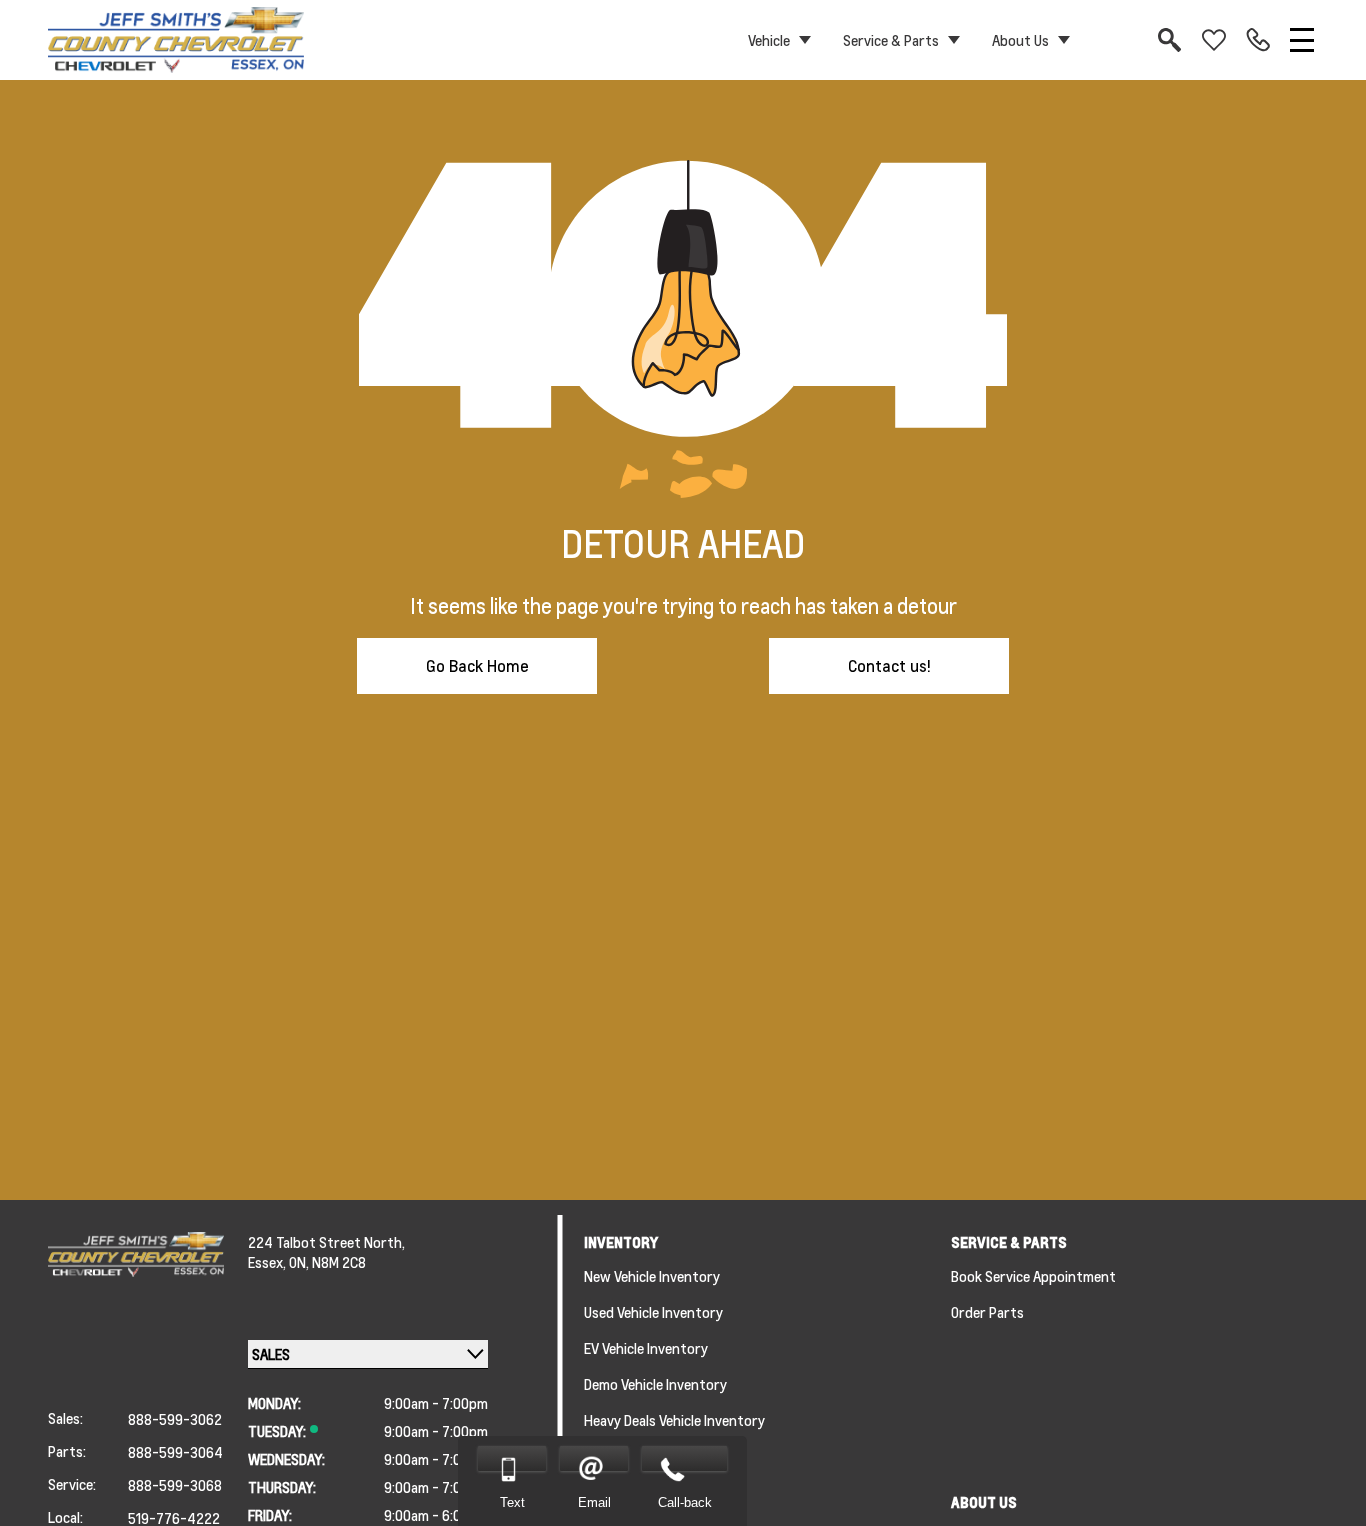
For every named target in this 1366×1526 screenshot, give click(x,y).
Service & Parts (891, 40)
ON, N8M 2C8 (327, 1262)
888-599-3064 (175, 1452)
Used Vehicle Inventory (653, 1312)
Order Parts (987, 1312)
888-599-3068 (175, 1485)
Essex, (268, 1262)
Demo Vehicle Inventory (655, 1384)
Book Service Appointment (1033, 1276)
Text (512, 1502)
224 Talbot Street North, (326, 1242)
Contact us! (889, 665)
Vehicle (769, 40)
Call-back (685, 1502)
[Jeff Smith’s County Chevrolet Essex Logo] (176, 40)
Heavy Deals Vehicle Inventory (674, 1420)
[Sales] (1258, 40)
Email (594, 1502)
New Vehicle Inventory (652, 1276)
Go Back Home (477, 665)
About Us (1020, 40)
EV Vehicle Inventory (646, 1348)
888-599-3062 (175, 1419)
